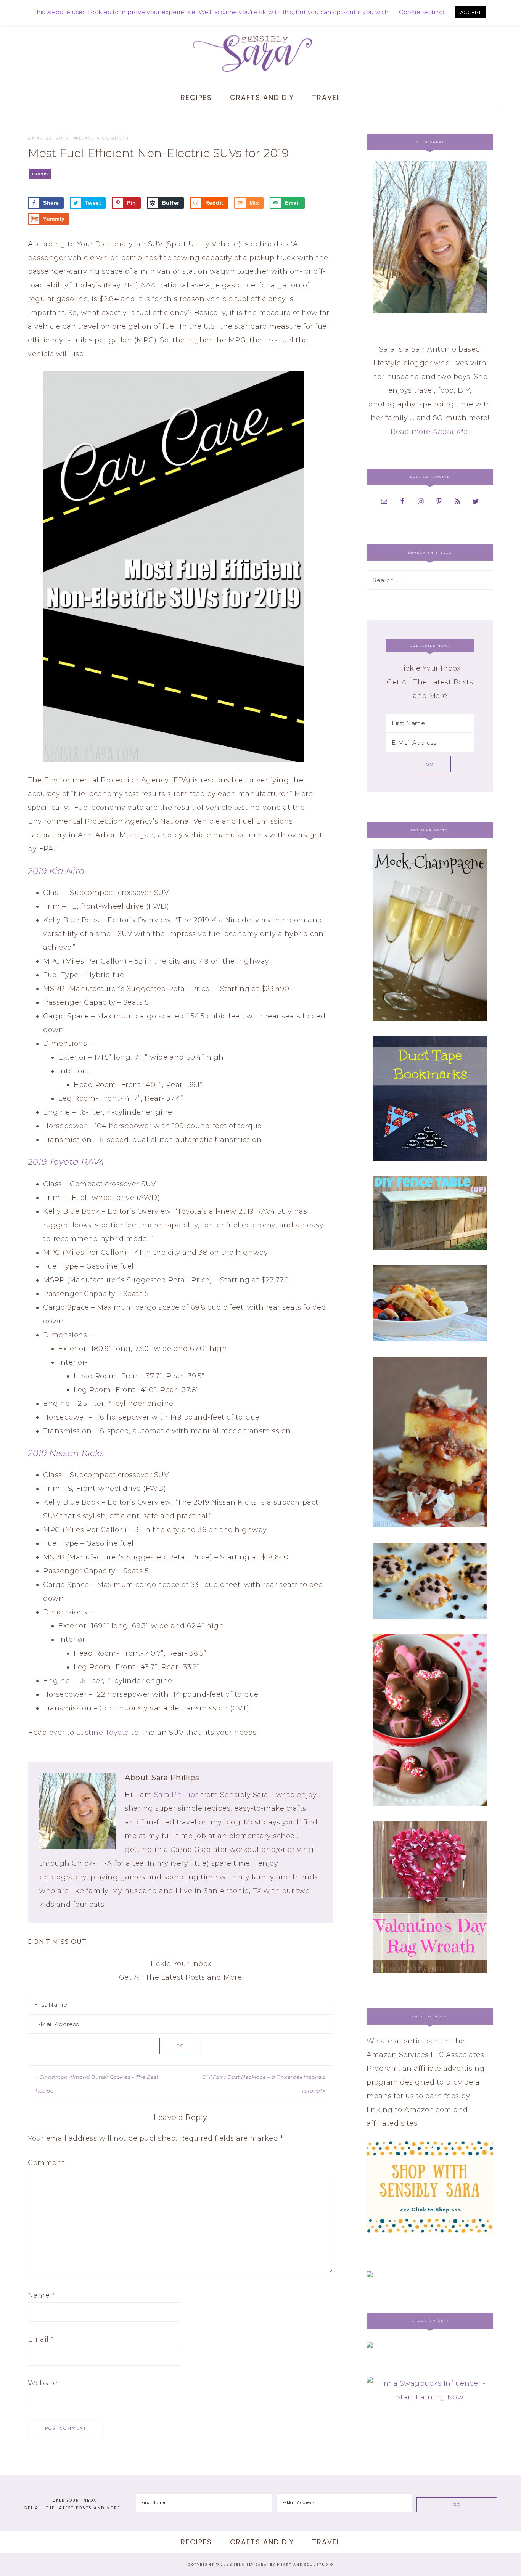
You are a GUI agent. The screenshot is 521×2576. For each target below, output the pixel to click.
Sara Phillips (177, 1795)
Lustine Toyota (103, 1733)
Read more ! (430, 432)
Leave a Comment (104, 138)
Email (41, 2339)
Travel (40, 174)
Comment (46, 2163)
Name (41, 2295)
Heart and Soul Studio (305, 2565)
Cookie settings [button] (422, 12)
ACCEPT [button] (471, 12)
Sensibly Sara (260, 53)
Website (43, 2383)
